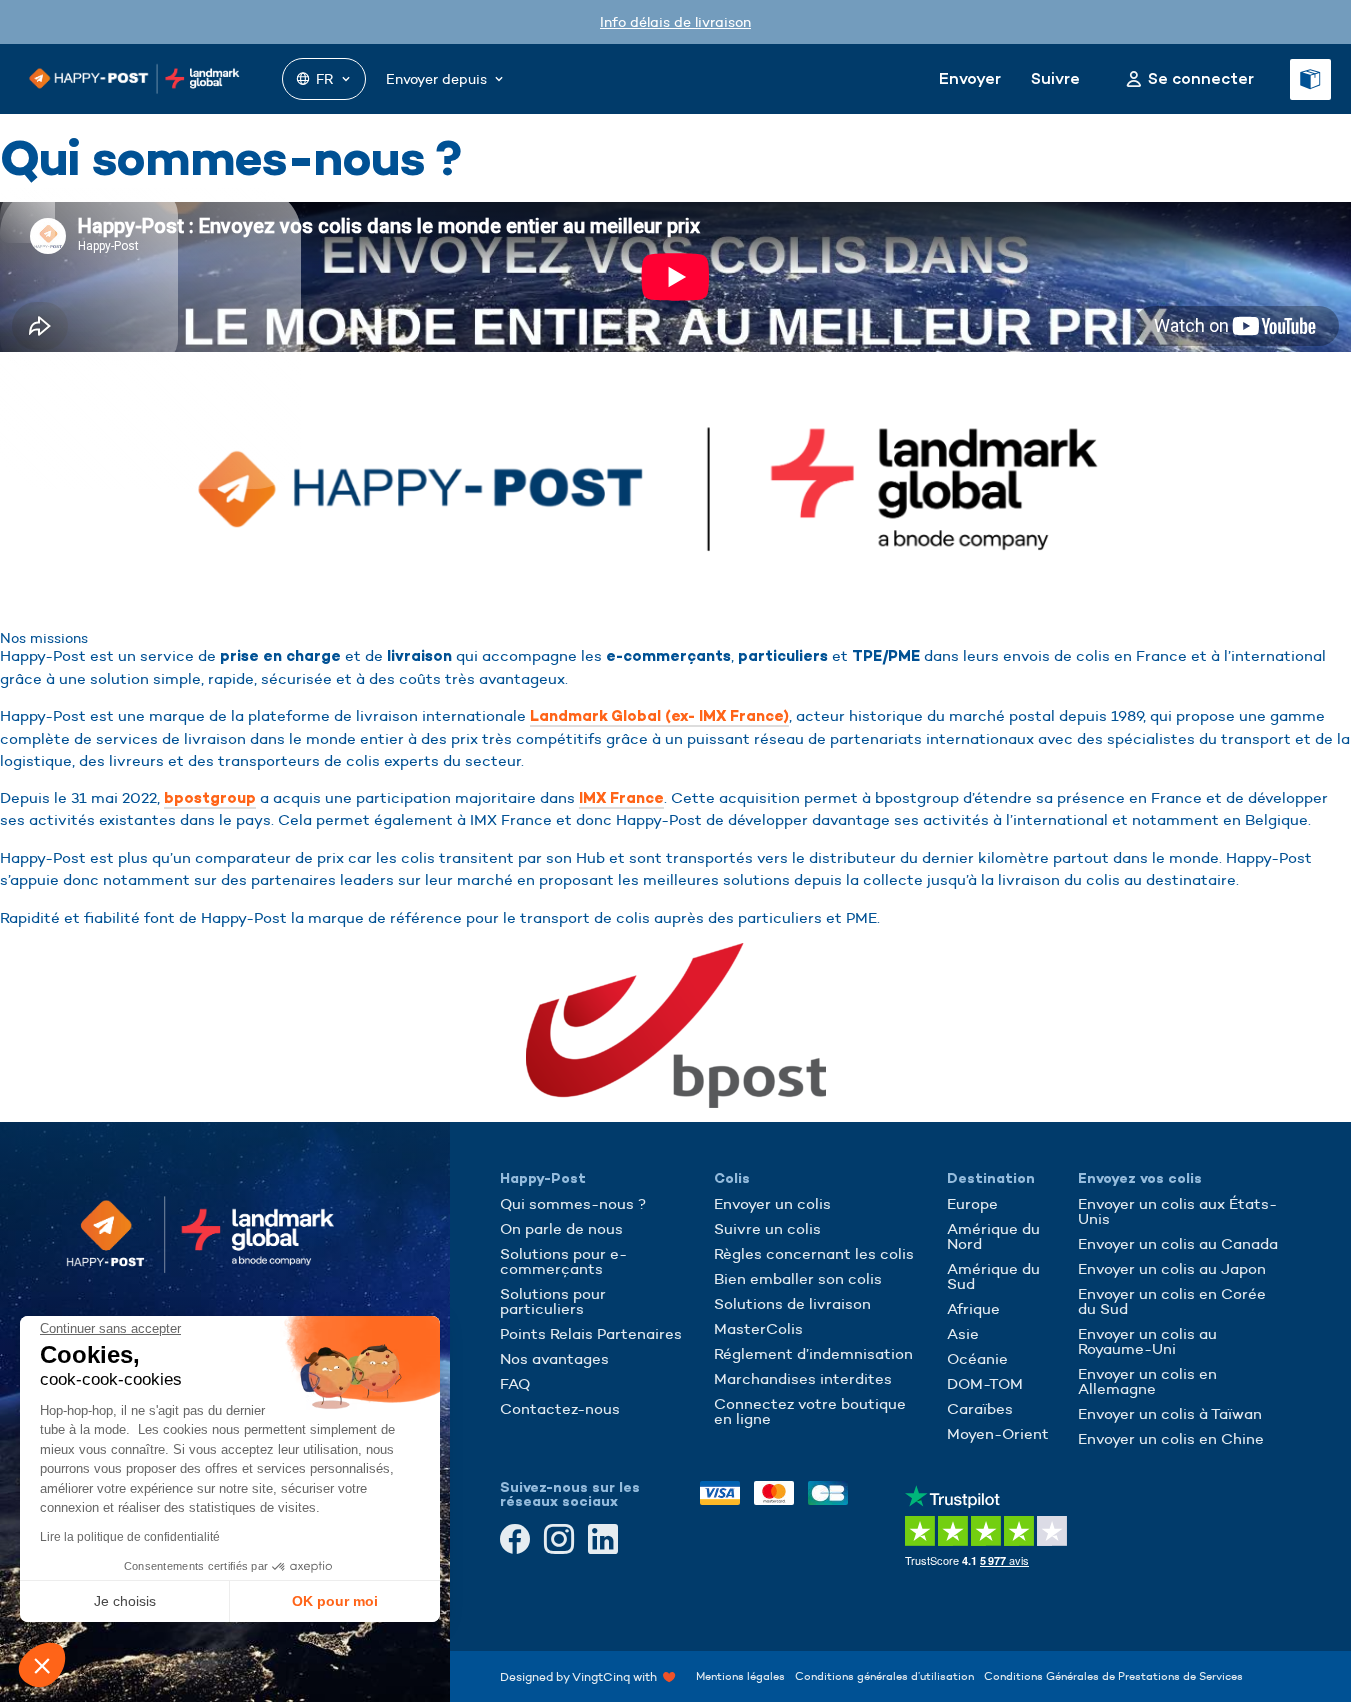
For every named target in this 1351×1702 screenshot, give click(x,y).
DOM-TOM (985, 1383)
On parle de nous (561, 1228)
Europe (972, 1203)
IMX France (621, 798)
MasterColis (758, 1328)
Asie (963, 1333)
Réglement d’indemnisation (813, 1353)
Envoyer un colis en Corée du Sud (1172, 1301)
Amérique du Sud (993, 1276)
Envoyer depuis (436, 79)
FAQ (515, 1383)
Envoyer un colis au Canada (1178, 1243)
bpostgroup (210, 798)
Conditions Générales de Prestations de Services (1113, 1676)
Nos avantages (554, 1358)
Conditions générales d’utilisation (884, 1676)
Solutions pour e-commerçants (563, 1261)
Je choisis (125, 1601)
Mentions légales (740, 1676)
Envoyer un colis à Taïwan (1170, 1413)
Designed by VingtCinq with (581, 1676)
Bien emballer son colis (798, 1278)
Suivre (1055, 78)
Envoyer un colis (772, 1203)
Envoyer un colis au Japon (1172, 1268)
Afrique (973, 1308)
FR (325, 79)
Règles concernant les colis (814, 1253)
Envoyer (970, 78)
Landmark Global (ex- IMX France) (659, 716)
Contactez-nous (560, 1408)
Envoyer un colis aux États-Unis (1177, 1211)
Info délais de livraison (675, 22)
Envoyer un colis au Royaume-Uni (1147, 1341)
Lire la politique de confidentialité (130, 1537)
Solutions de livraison (792, 1303)
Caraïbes (980, 1408)
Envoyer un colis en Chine (1171, 1438)
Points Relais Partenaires (591, 1333)
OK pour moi (335, 1601)
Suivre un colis (767, 1228)
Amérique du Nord (993, 1236)
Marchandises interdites (803, 1378)
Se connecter (1201, 79)
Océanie (977, 1358)
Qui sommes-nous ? (573, 1203)
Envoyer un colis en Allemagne (1147, 1381)
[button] (42, 1665)
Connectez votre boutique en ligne (810, 1411)
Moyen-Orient (998, 1433)
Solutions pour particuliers (553, 1301)
